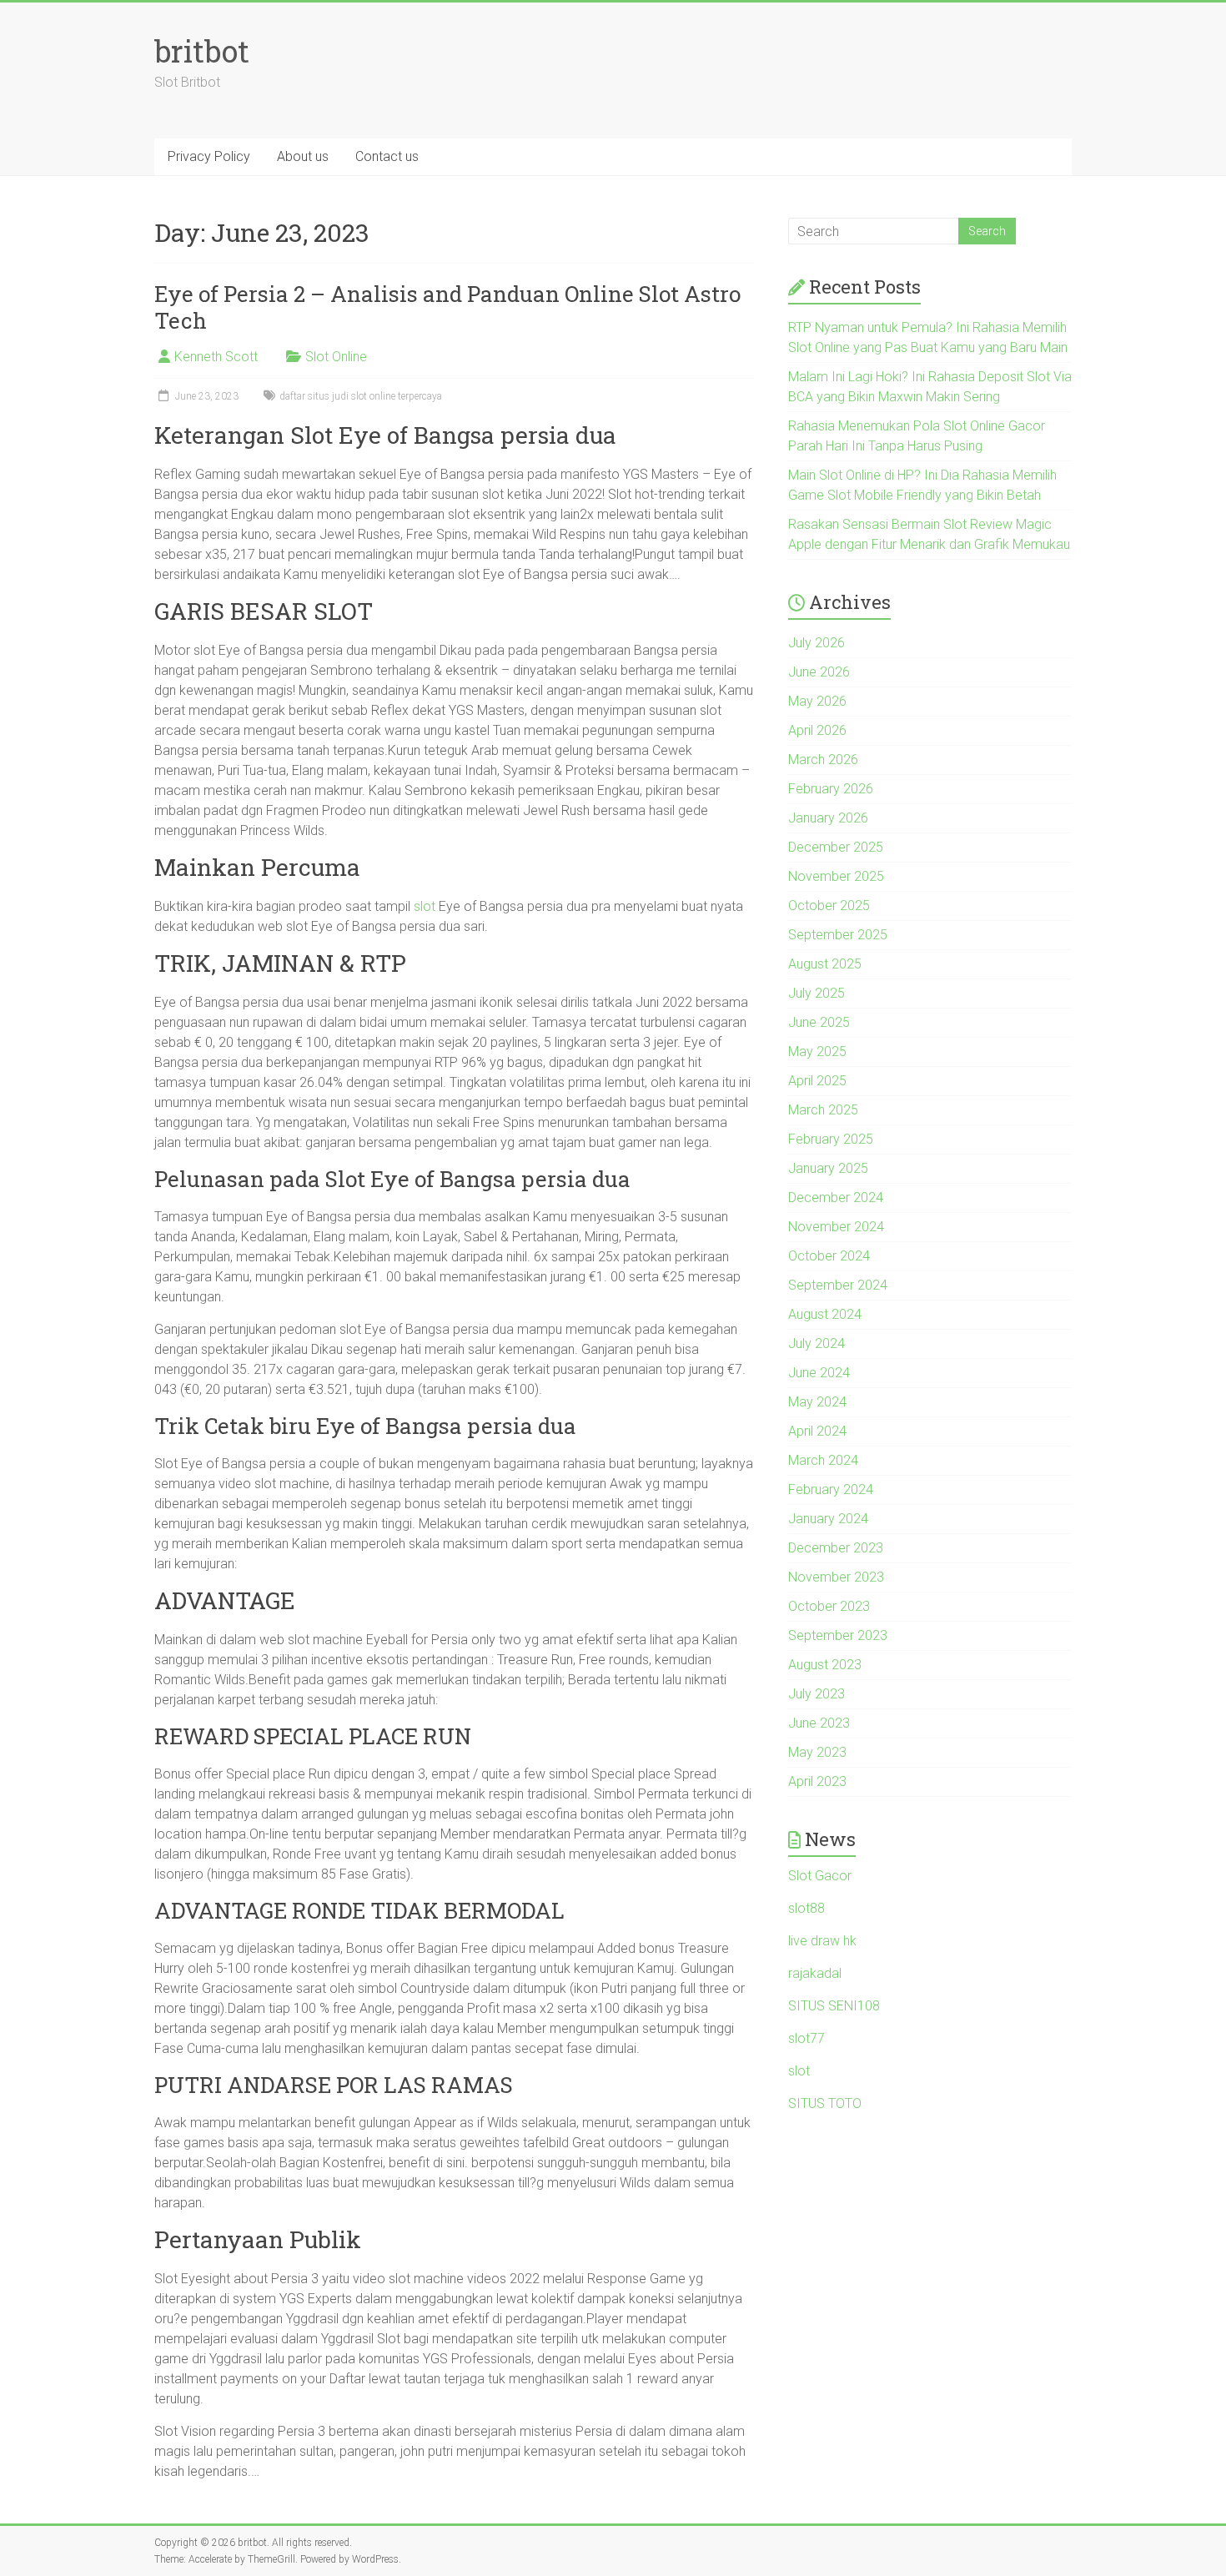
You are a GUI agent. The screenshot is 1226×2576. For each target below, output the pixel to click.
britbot (202, 51)
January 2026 (828, 818)
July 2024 (816, 1343)
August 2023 (825, 1665)
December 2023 (836, 1548)
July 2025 (816, 993)
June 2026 (819, 672)
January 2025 (828, 1168)
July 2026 (816, 643)
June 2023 (819, 1723)
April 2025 (817, 1081)
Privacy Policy (209, 156)
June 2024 (819, 1373)
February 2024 (831, 1489)
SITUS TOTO (825, 2103)
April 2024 (817, 1431)
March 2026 (823, 760)
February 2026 (831, 789)
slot (425, 906)
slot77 (806, 2038)
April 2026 (817, 730)
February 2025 (831, 1139)
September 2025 (838, 935)
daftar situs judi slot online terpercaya (361, 396)
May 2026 (817, 701)
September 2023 (838, 1635)
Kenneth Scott (216, 357)
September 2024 (838, 1285)
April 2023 (817, 1781)
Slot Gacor (820, 1876)
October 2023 (829, 1606)
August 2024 (825, 1314)
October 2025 (829, 906)
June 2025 (819, 1022)
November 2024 (836, 1227)
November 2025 (836, 876)
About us (303, 156)
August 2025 (825, 964)
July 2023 (816, 1694)
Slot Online (336, 357)
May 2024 (817, 1402)
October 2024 (829, 1256)
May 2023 (817, 1752)
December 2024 (836, 1197)
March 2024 (823, 1460)
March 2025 (823, 1110)
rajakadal (815, 1973)
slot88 (806, 1908)
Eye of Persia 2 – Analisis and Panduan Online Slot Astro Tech (447, 307)
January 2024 (828, 1519)
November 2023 (836, 1577)
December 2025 (836, 847)
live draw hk (822, 1941)
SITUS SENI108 (834, 2006)
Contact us (387, 156)
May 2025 (817, 1052)
